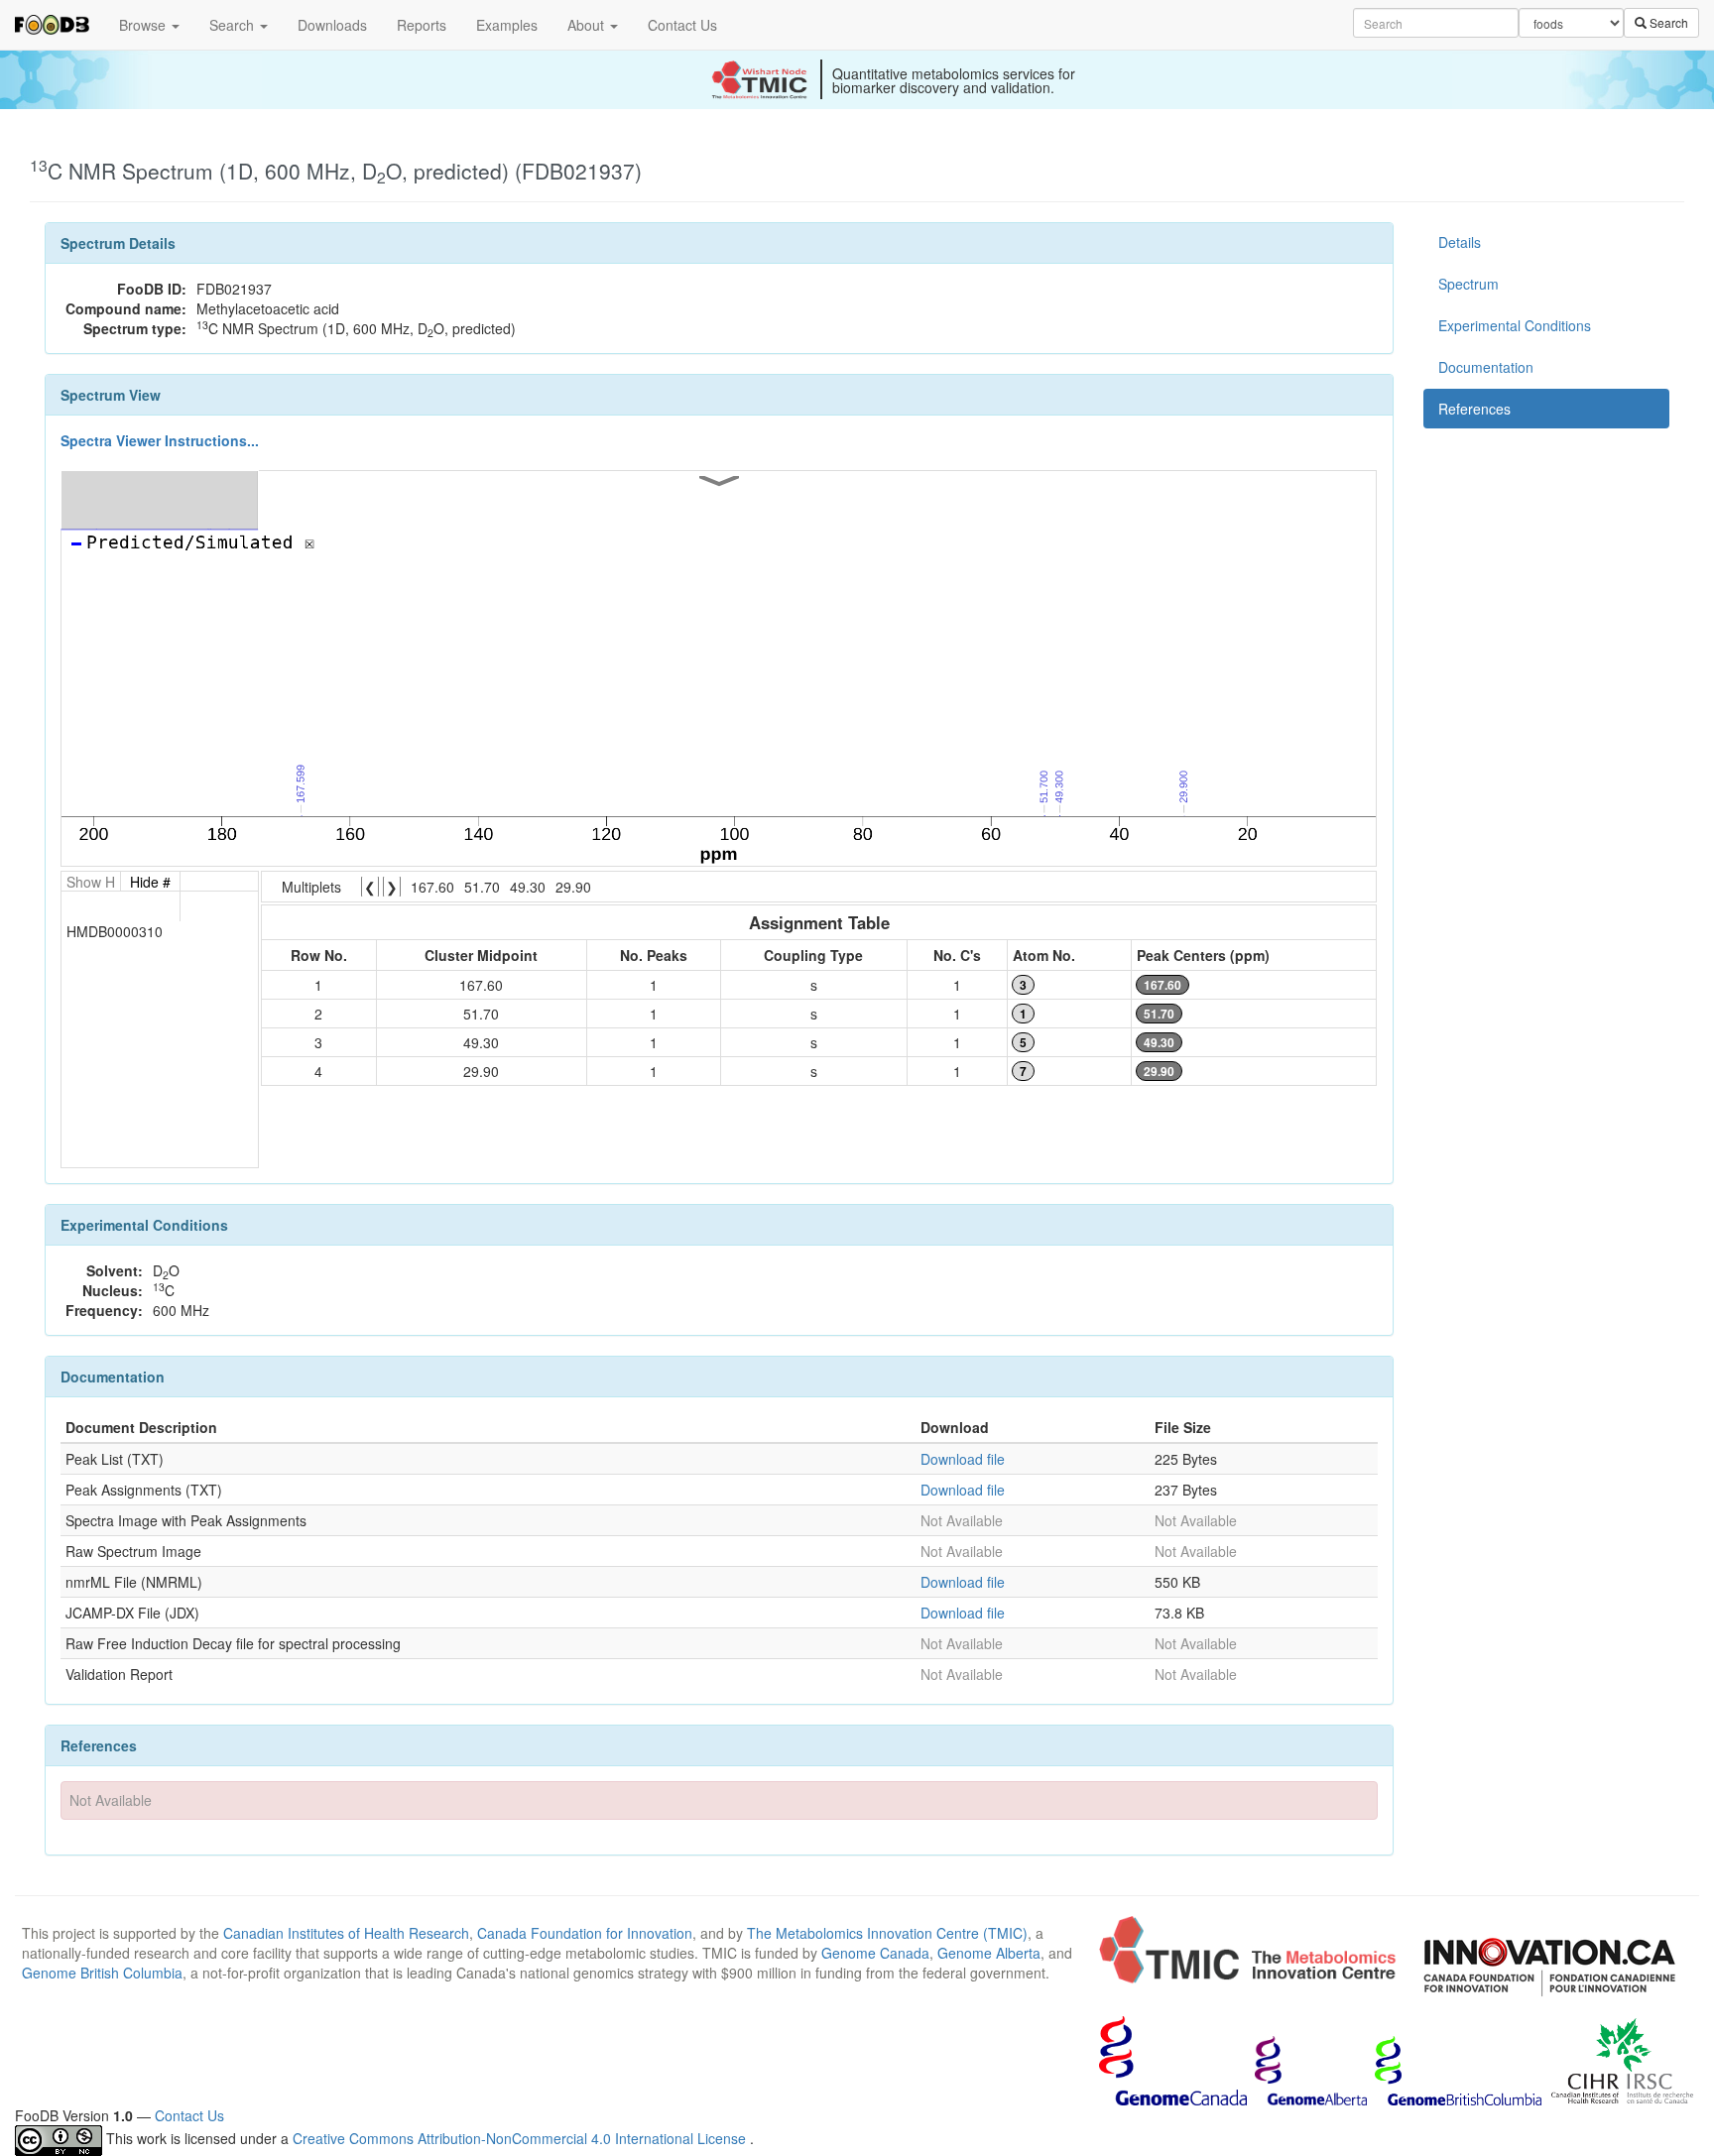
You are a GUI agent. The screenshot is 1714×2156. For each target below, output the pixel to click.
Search (234, 25)
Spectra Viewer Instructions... (160, 440)
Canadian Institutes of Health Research (346, 1933)
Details (1460, 242)
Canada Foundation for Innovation (585, 1933)
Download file (963, 1459)
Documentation (1486, 367)
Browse (144, 25)
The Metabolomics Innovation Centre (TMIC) (887, 1933)
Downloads (332, 25)
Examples (507, 25)
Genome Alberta (989, 1953)
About (588, 25)
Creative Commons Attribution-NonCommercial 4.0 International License (521, 2138)
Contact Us (682, 25)
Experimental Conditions (1515, 325)
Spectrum (1469, 284)
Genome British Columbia (102, 1973)
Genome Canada (875, 1953)
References (1474, 409)
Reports (422, 25)
